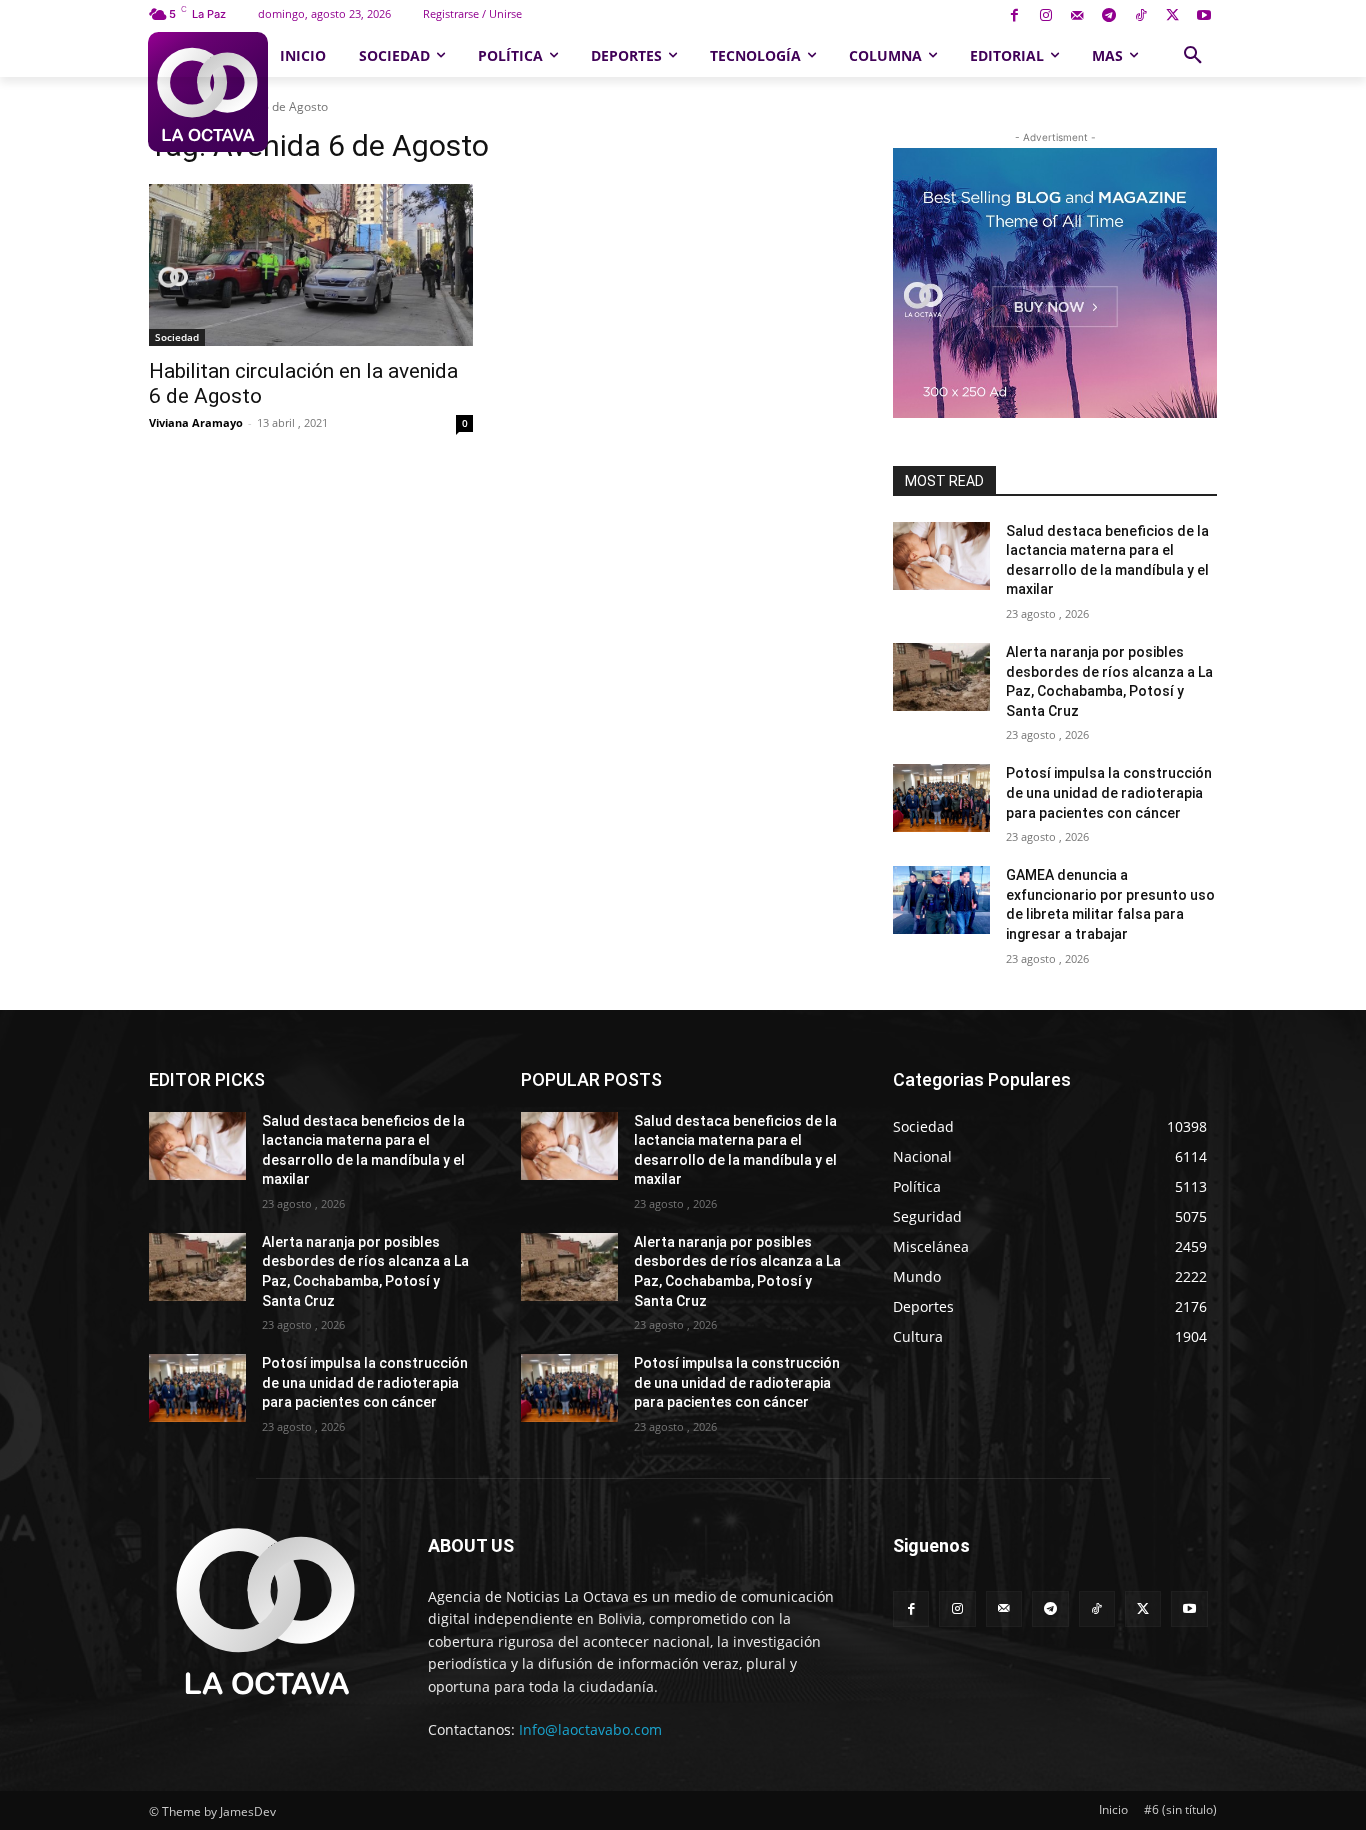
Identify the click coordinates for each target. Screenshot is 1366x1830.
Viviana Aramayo (196, 422)
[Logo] (207, 92)
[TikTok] (1140, 16)
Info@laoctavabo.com (590, 1729)
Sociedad (177, 337)
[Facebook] (1014, 16)
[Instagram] (1045, 16)
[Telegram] (1109, 16)
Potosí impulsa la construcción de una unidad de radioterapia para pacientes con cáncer (1109, 792)
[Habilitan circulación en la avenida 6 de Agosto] (311, 265)
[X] (1172, 16)
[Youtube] (1203, 16)
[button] (1193, 56)
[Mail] (1077, 16)
